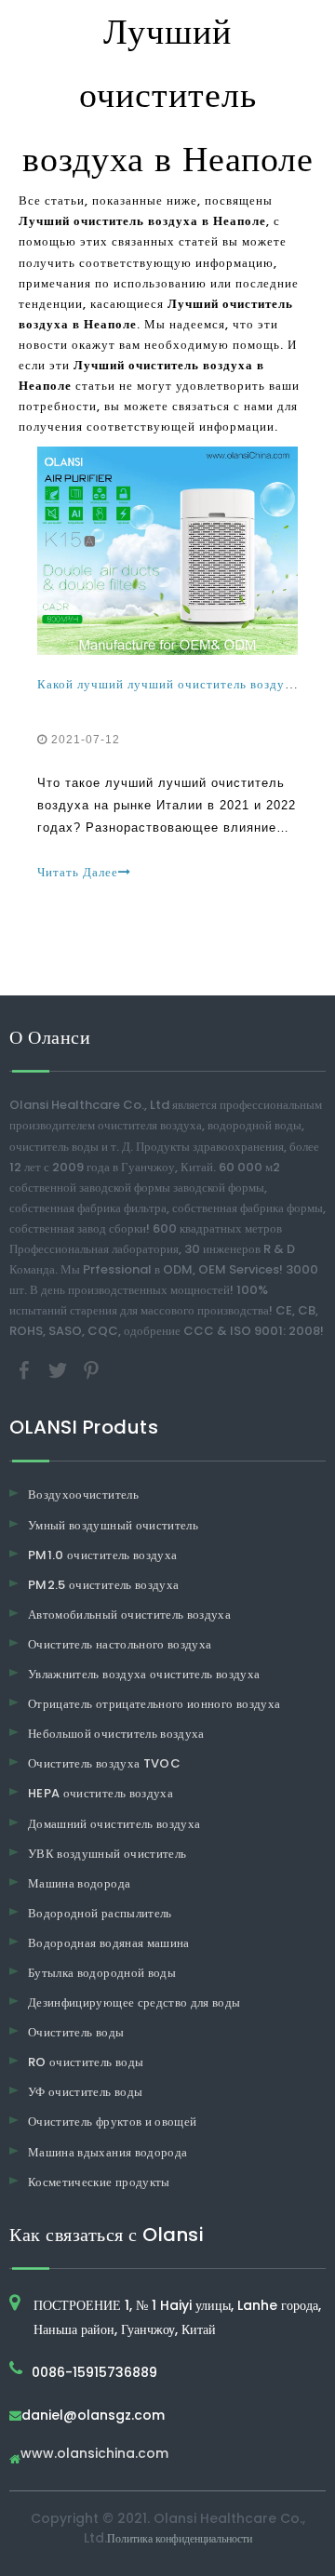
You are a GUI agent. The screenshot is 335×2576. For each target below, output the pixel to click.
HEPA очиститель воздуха (100, 1793)
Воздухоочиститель (83, 1495)
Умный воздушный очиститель (113, 1525)
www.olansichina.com (94, 2455)
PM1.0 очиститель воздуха (102, 1555)
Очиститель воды (76, 2032)
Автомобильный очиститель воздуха (129, 1615)
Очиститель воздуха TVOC (104, 1763)
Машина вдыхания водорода (107, 2152)
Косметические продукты (99, 2182)
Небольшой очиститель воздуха (116, 1734)
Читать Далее (78, 872)
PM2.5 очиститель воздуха (103, 1585)
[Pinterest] (91, 1370)
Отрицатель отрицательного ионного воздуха (154, 1704)
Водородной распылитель (100, 1913)
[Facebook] (26, 1370)
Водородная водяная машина (109, 1943)
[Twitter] (60, 1370)
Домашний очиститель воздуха (114, 1824)
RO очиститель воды (86, 2062)
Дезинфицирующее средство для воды (134, 2002)
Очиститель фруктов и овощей (112, 2122)
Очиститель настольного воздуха (120, 1644)
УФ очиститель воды (85, 2092)
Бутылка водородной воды (102, 1973)
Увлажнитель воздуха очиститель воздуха (144, 1674)
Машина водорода (79, 1883)
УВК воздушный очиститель (107, 1854)
